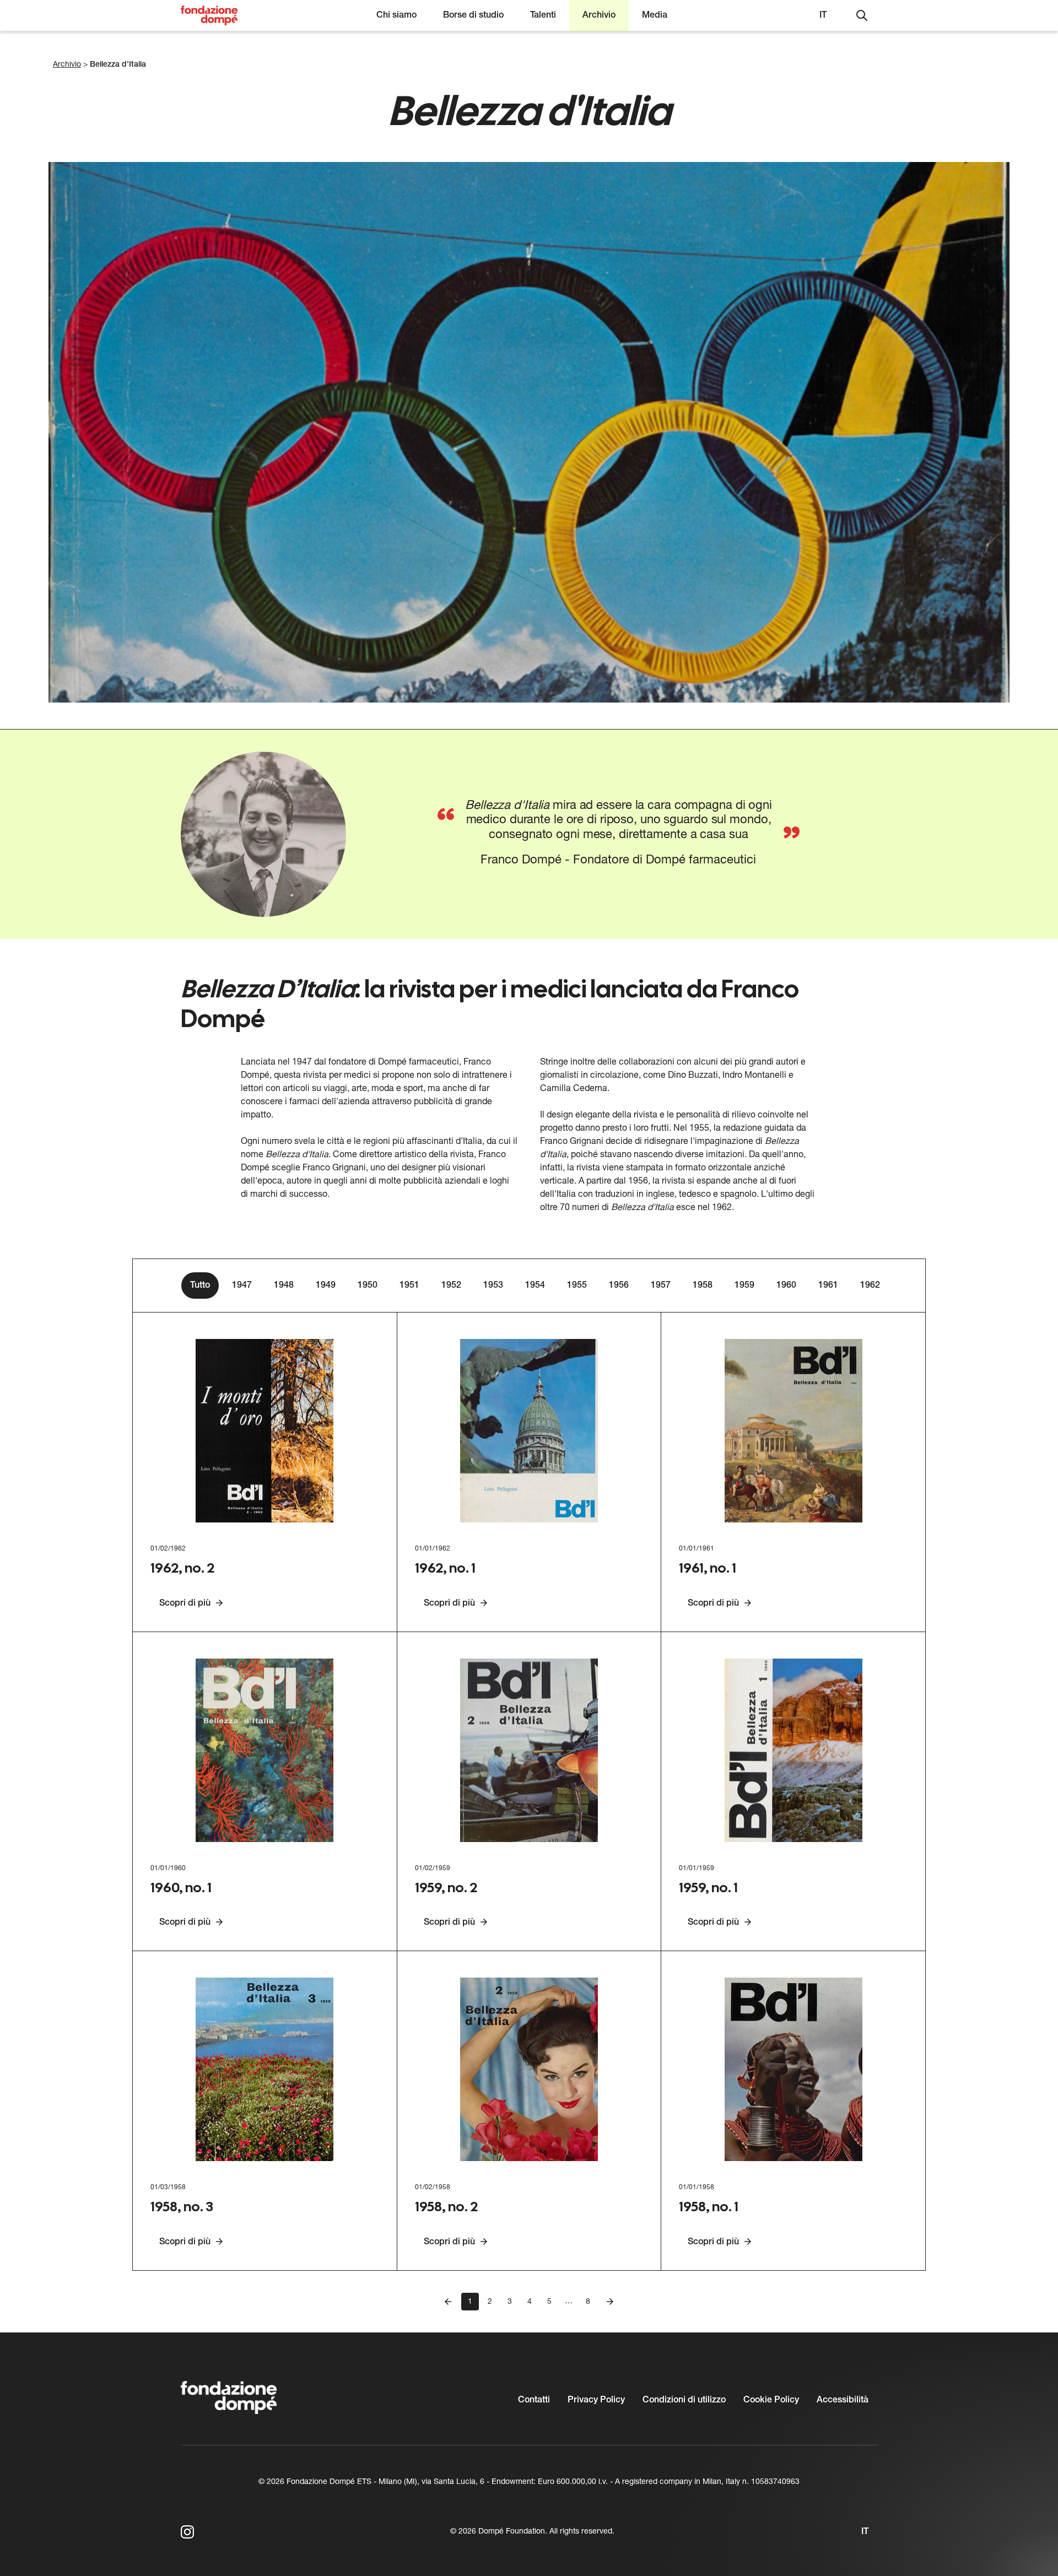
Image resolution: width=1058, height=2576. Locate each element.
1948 (284, 1286)
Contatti (534, 2400)
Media (655, 15)
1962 (870, 1286)
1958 (703, 1286)
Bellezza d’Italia (118, 65)
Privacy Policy (596, 2400)
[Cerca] (862, 15)
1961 (828, 1286)
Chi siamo (396, 15)
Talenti (543, 15)
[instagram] (187, 2532)
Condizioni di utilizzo (684, 2400)
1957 (661, 1286)
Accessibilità (843, 2400)
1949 (326, 1286)
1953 (493, 1286)
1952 (451, 1286)
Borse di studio (473, 15)
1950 (368, 1286)
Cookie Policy (771, 2400)
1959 (744, 1286)
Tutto (200, 1286)
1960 (786, 1286)
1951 (409, 1286)
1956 (619, 1286)
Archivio (599, 15)
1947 (242, 1286)
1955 (577, 1286)
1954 (535, 1286)
